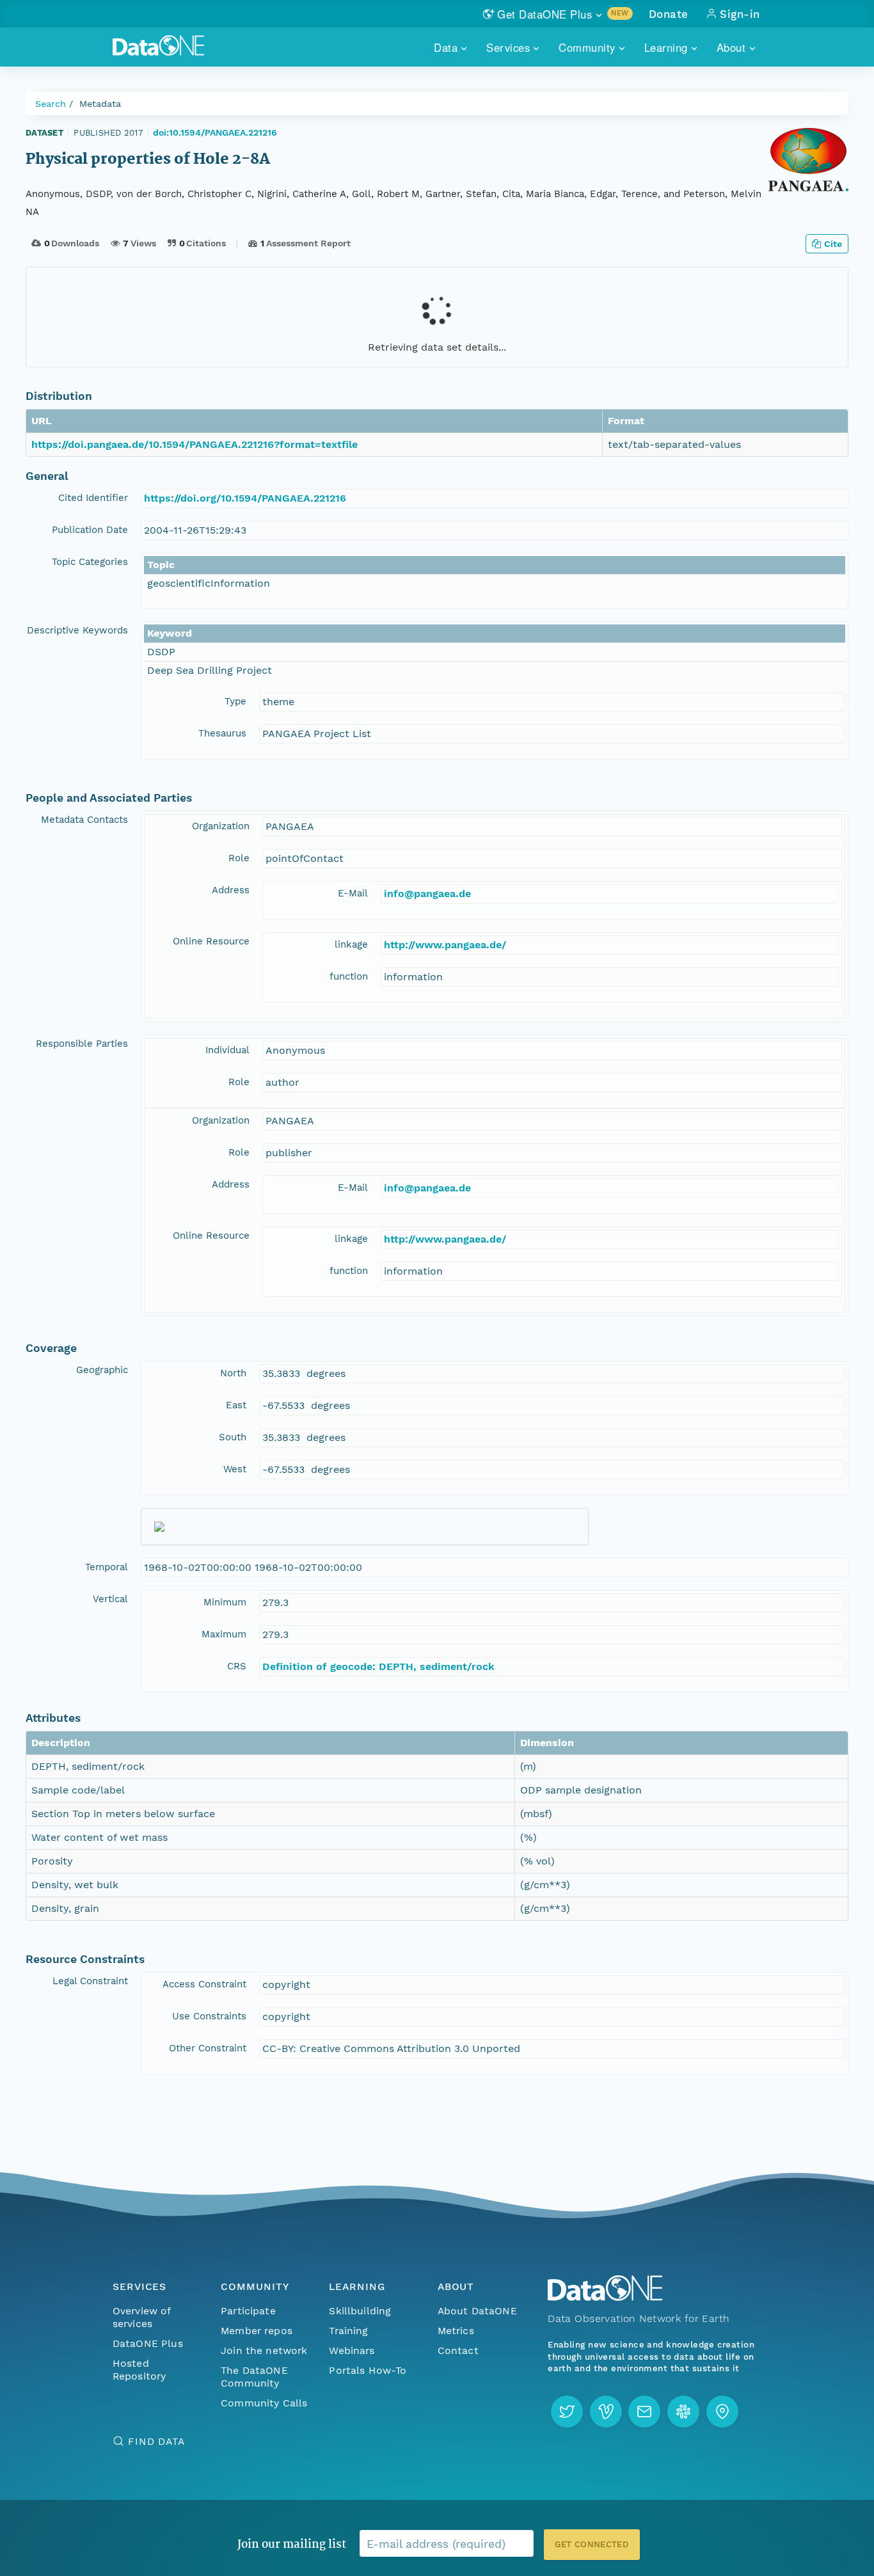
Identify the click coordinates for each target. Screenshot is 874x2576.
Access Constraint (204, 1984)
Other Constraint (208, 2048)
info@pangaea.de (427, 894)
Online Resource (211, 941)
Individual (227, 1050)
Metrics (456, 2331)
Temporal (107, 1567)
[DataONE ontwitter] (567, 2412)
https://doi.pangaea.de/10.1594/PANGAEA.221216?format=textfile (195, 444)
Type (235, 701)
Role (239, 858)
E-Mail (353, 893)
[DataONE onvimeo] (606, 2412)
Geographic (102, 1370)
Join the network (264, 2350)
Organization (221, 826)
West (235, 1469)
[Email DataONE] (644, 2412)
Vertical (110, 1599)
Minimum (225, 1602)
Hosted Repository (139, 2370)
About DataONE (477, 2311)
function (349, 976)
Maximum (224, 1634)
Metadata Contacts (84, 820)
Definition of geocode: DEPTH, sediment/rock (378, 1666)
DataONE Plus (148, 2343)
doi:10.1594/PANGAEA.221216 (215, 132)
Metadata (100, 104)
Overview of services (142, 2317)
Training (348, 2331)
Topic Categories (90, 562)
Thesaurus (222, 733)
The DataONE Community (254, 2377)
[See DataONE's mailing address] (722, 2412)
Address (231, 890)
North (233, 1373)
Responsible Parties (82, 1044)
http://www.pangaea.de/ (445, 945)
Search (51, 104)
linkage (351, 944)
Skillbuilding (360, 2311)
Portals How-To (368, 2370)
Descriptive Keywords (77, 630)
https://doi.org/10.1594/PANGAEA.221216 (245, 498)
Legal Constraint (90, 1981)
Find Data (156, 2441)
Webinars (352, 2350)
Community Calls (264, 2403)
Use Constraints (209, 2016)
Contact (458, 2350)
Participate (248, 2311)
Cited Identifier (93, 498)
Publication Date (90, 530)
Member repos (257, 2331)
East (236, 1405)
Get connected (592, 2544)
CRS (237, 1666)
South (233, 1437)
